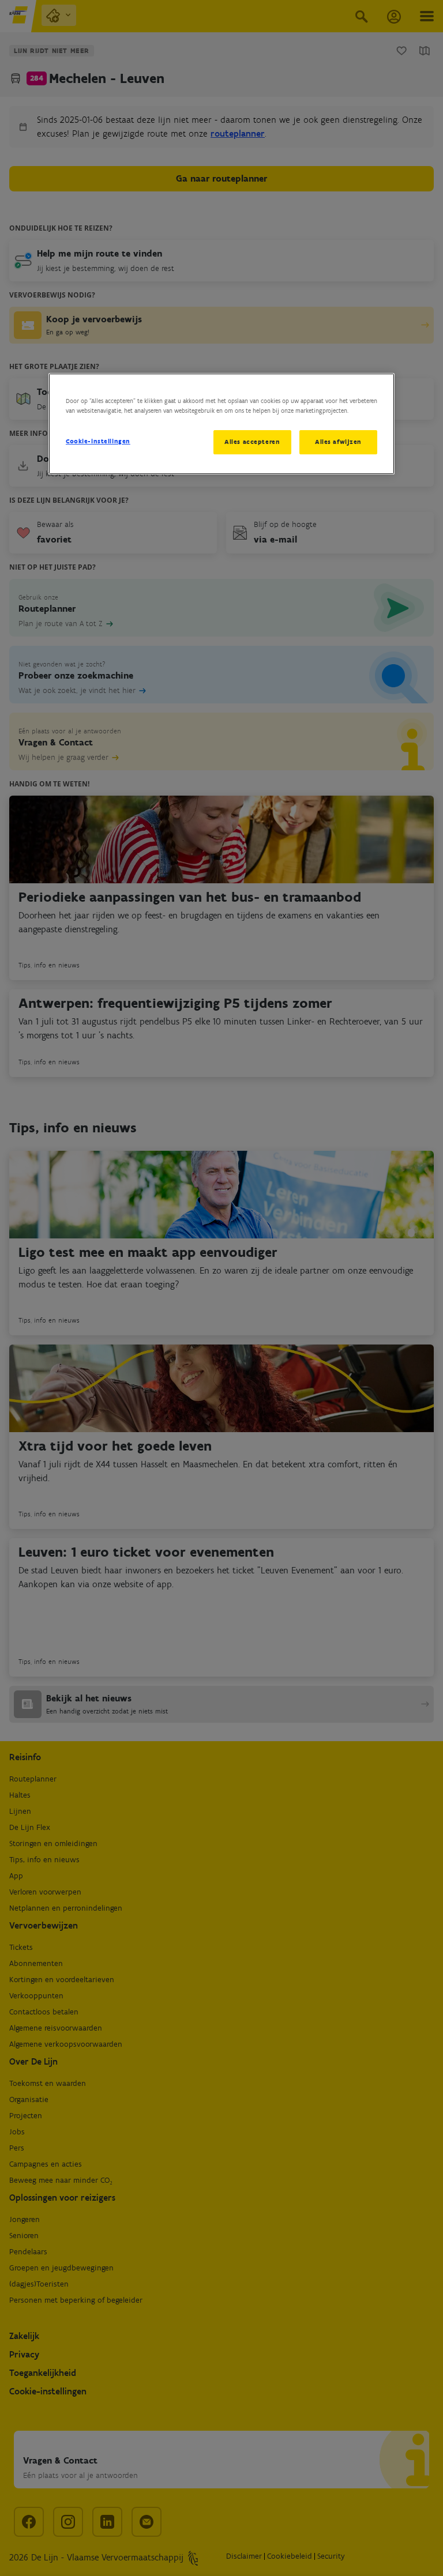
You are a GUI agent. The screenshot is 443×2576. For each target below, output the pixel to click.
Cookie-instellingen (98, 441)
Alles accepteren (252, 442)
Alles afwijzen (338, 442)
